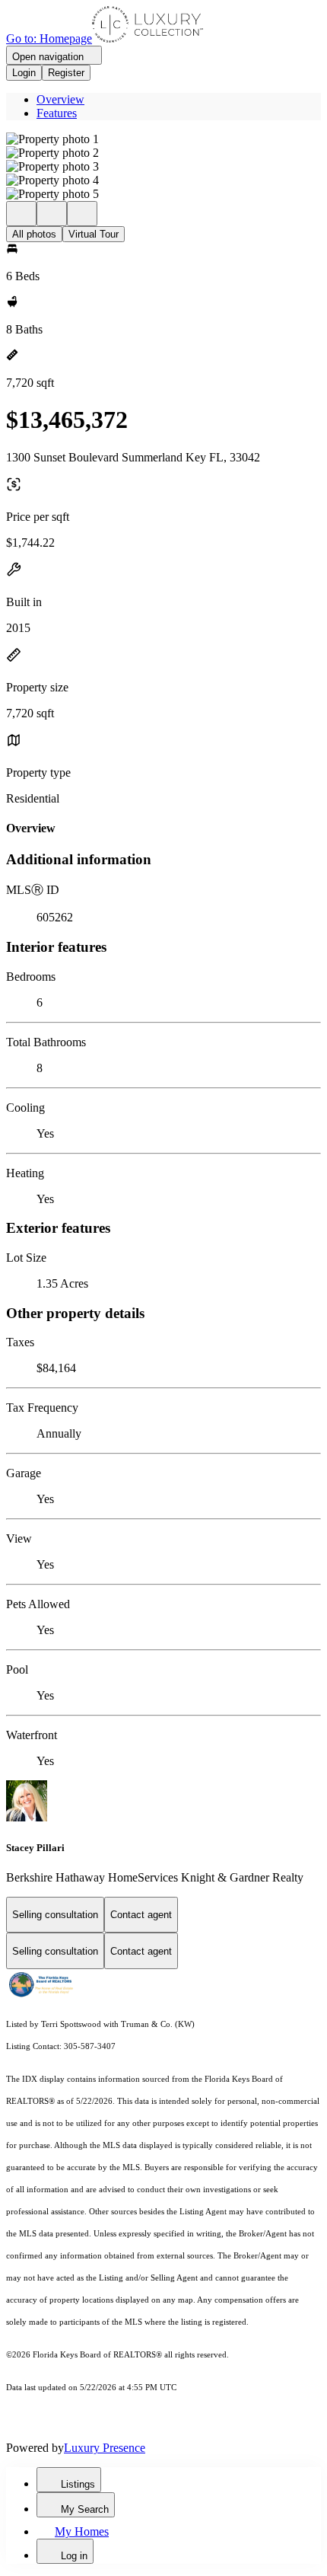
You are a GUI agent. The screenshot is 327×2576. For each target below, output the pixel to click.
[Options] (21, 214)
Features (57, 113)
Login (24, 73)
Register (66, 73)
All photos (34, 234)
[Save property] (52, 214)
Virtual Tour (94, 234)
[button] (163, 139)
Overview (60, 99)
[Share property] (82, 214)
